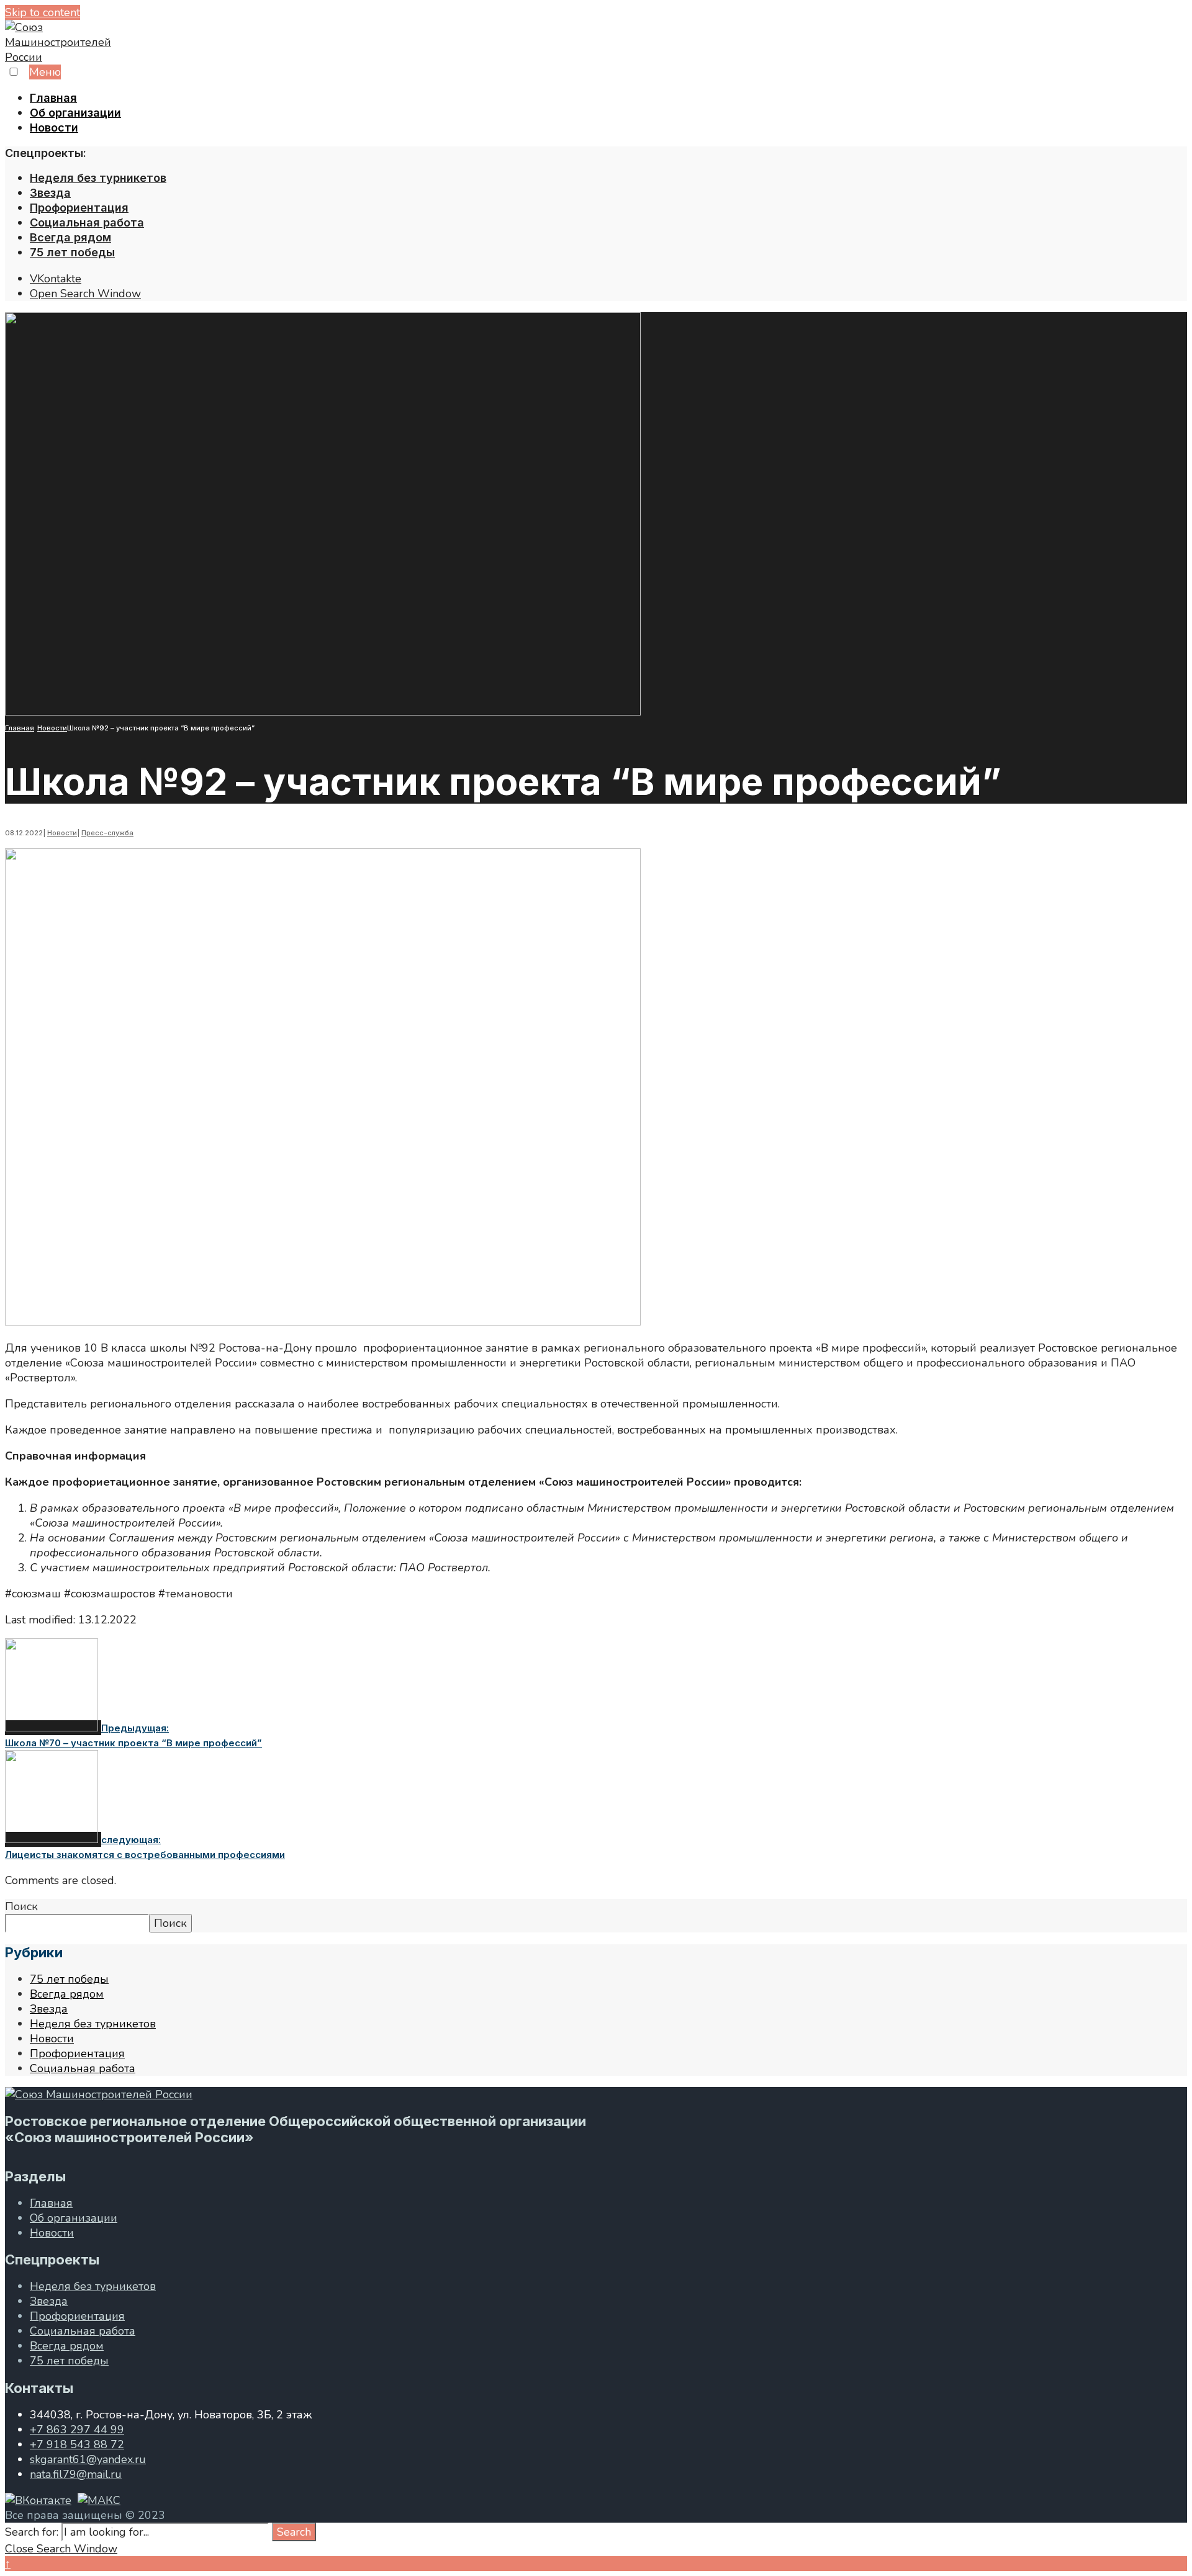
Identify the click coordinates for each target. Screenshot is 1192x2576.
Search (294, 2532)
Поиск (21, 1906)
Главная (53, 98)
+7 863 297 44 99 (77, 2430)
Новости (54, 128)
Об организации (75, 113)
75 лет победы (72, 252)
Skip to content (43, 12)
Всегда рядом (70, 237)
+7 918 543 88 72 (77, 2444)
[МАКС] (99, 2500)
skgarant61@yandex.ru (88, 2459)
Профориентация (79, 208)
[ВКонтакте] (38, 2500)
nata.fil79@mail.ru (76, 2474)
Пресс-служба (107, 833)
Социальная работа (87, 222)
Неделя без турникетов (98, 178)
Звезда (50, 193)
